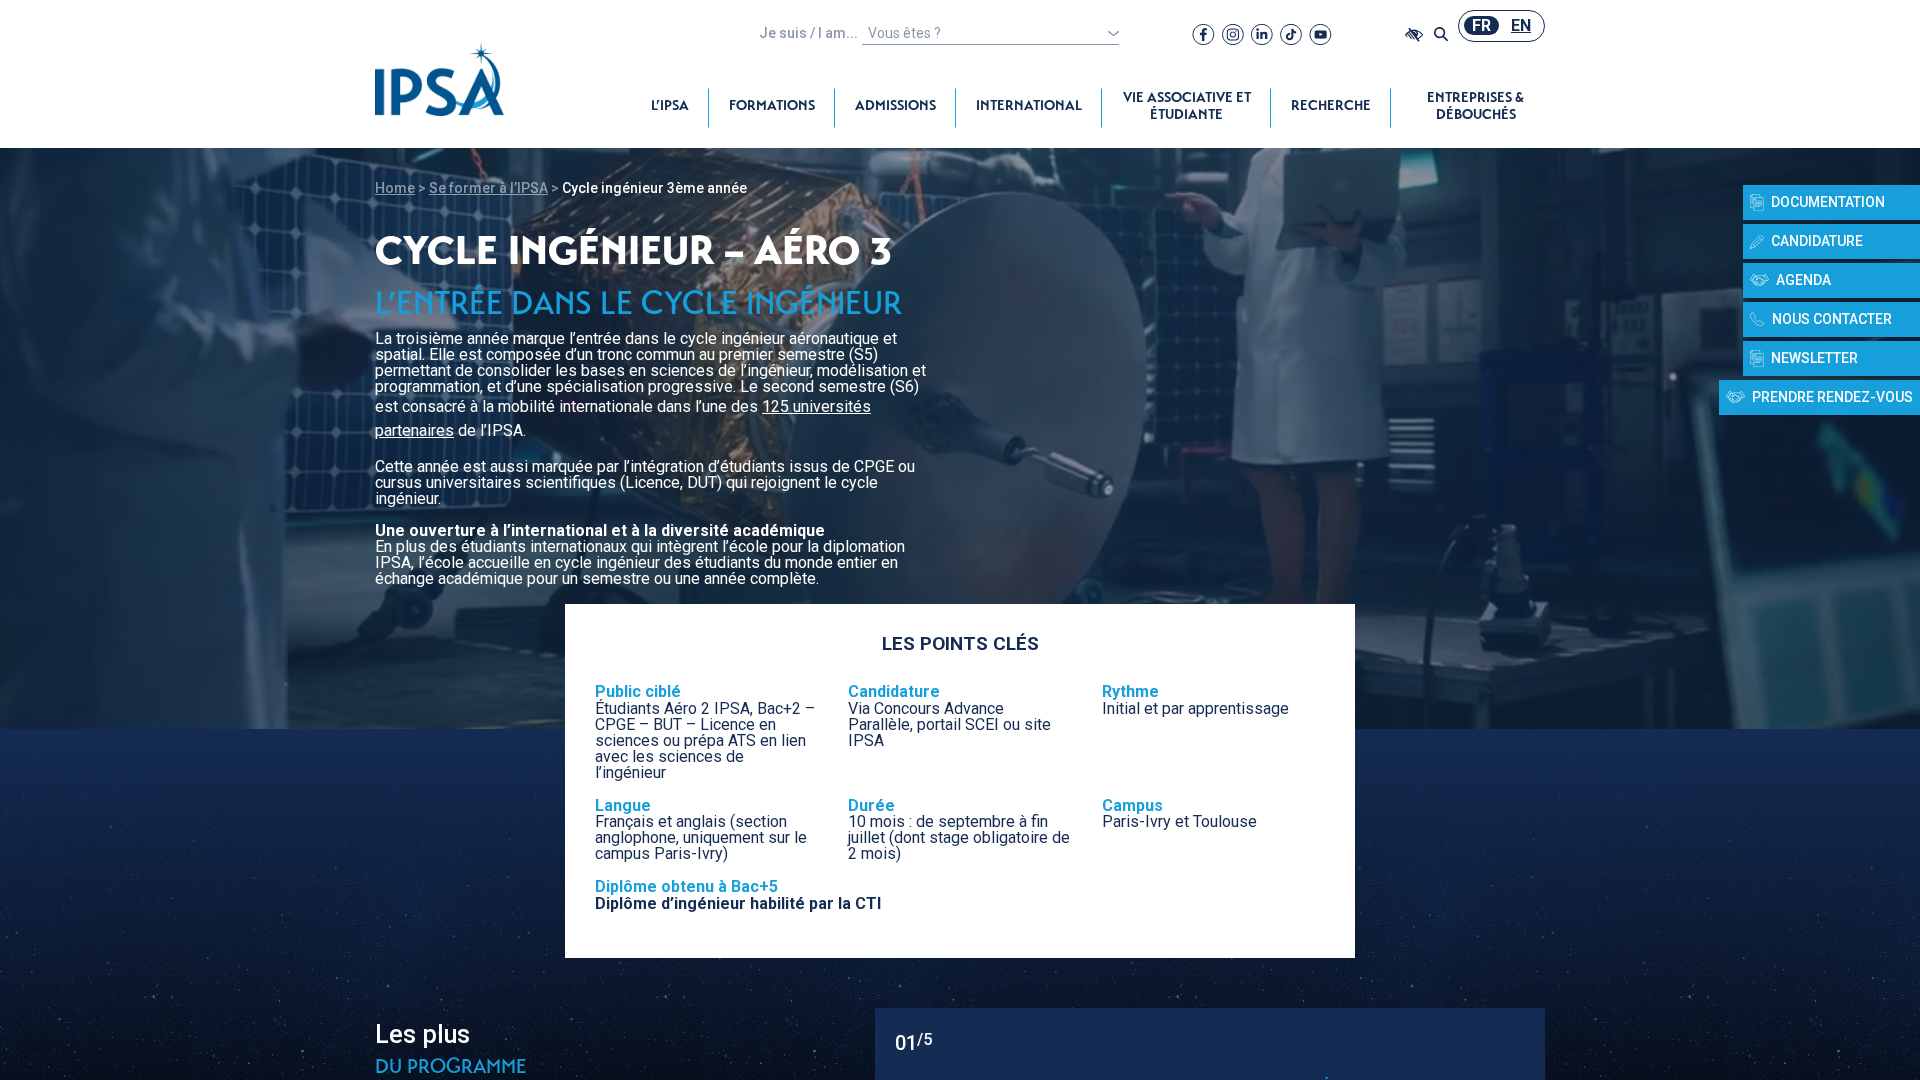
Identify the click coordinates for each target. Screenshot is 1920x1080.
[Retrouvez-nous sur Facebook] (1203, 34)
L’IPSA (670, 107)
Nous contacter (1832, 319)
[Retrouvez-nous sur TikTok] (1291, 34)
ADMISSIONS (895, 107)
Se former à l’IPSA (488, 188)
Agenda (1803, 280)
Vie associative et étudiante (1187, 107)
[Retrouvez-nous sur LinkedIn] (1262, 34)
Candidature (1817, 241)
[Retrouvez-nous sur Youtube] (1320, 34)
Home (395, 188)
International (1029, 107)
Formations (772, 107)
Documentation (1828, 202)
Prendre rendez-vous (1832, 397)
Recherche (1331, 107)
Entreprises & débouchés (1475, 107)
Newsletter (1814, 358)
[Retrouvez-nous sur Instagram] (1233, 34)
